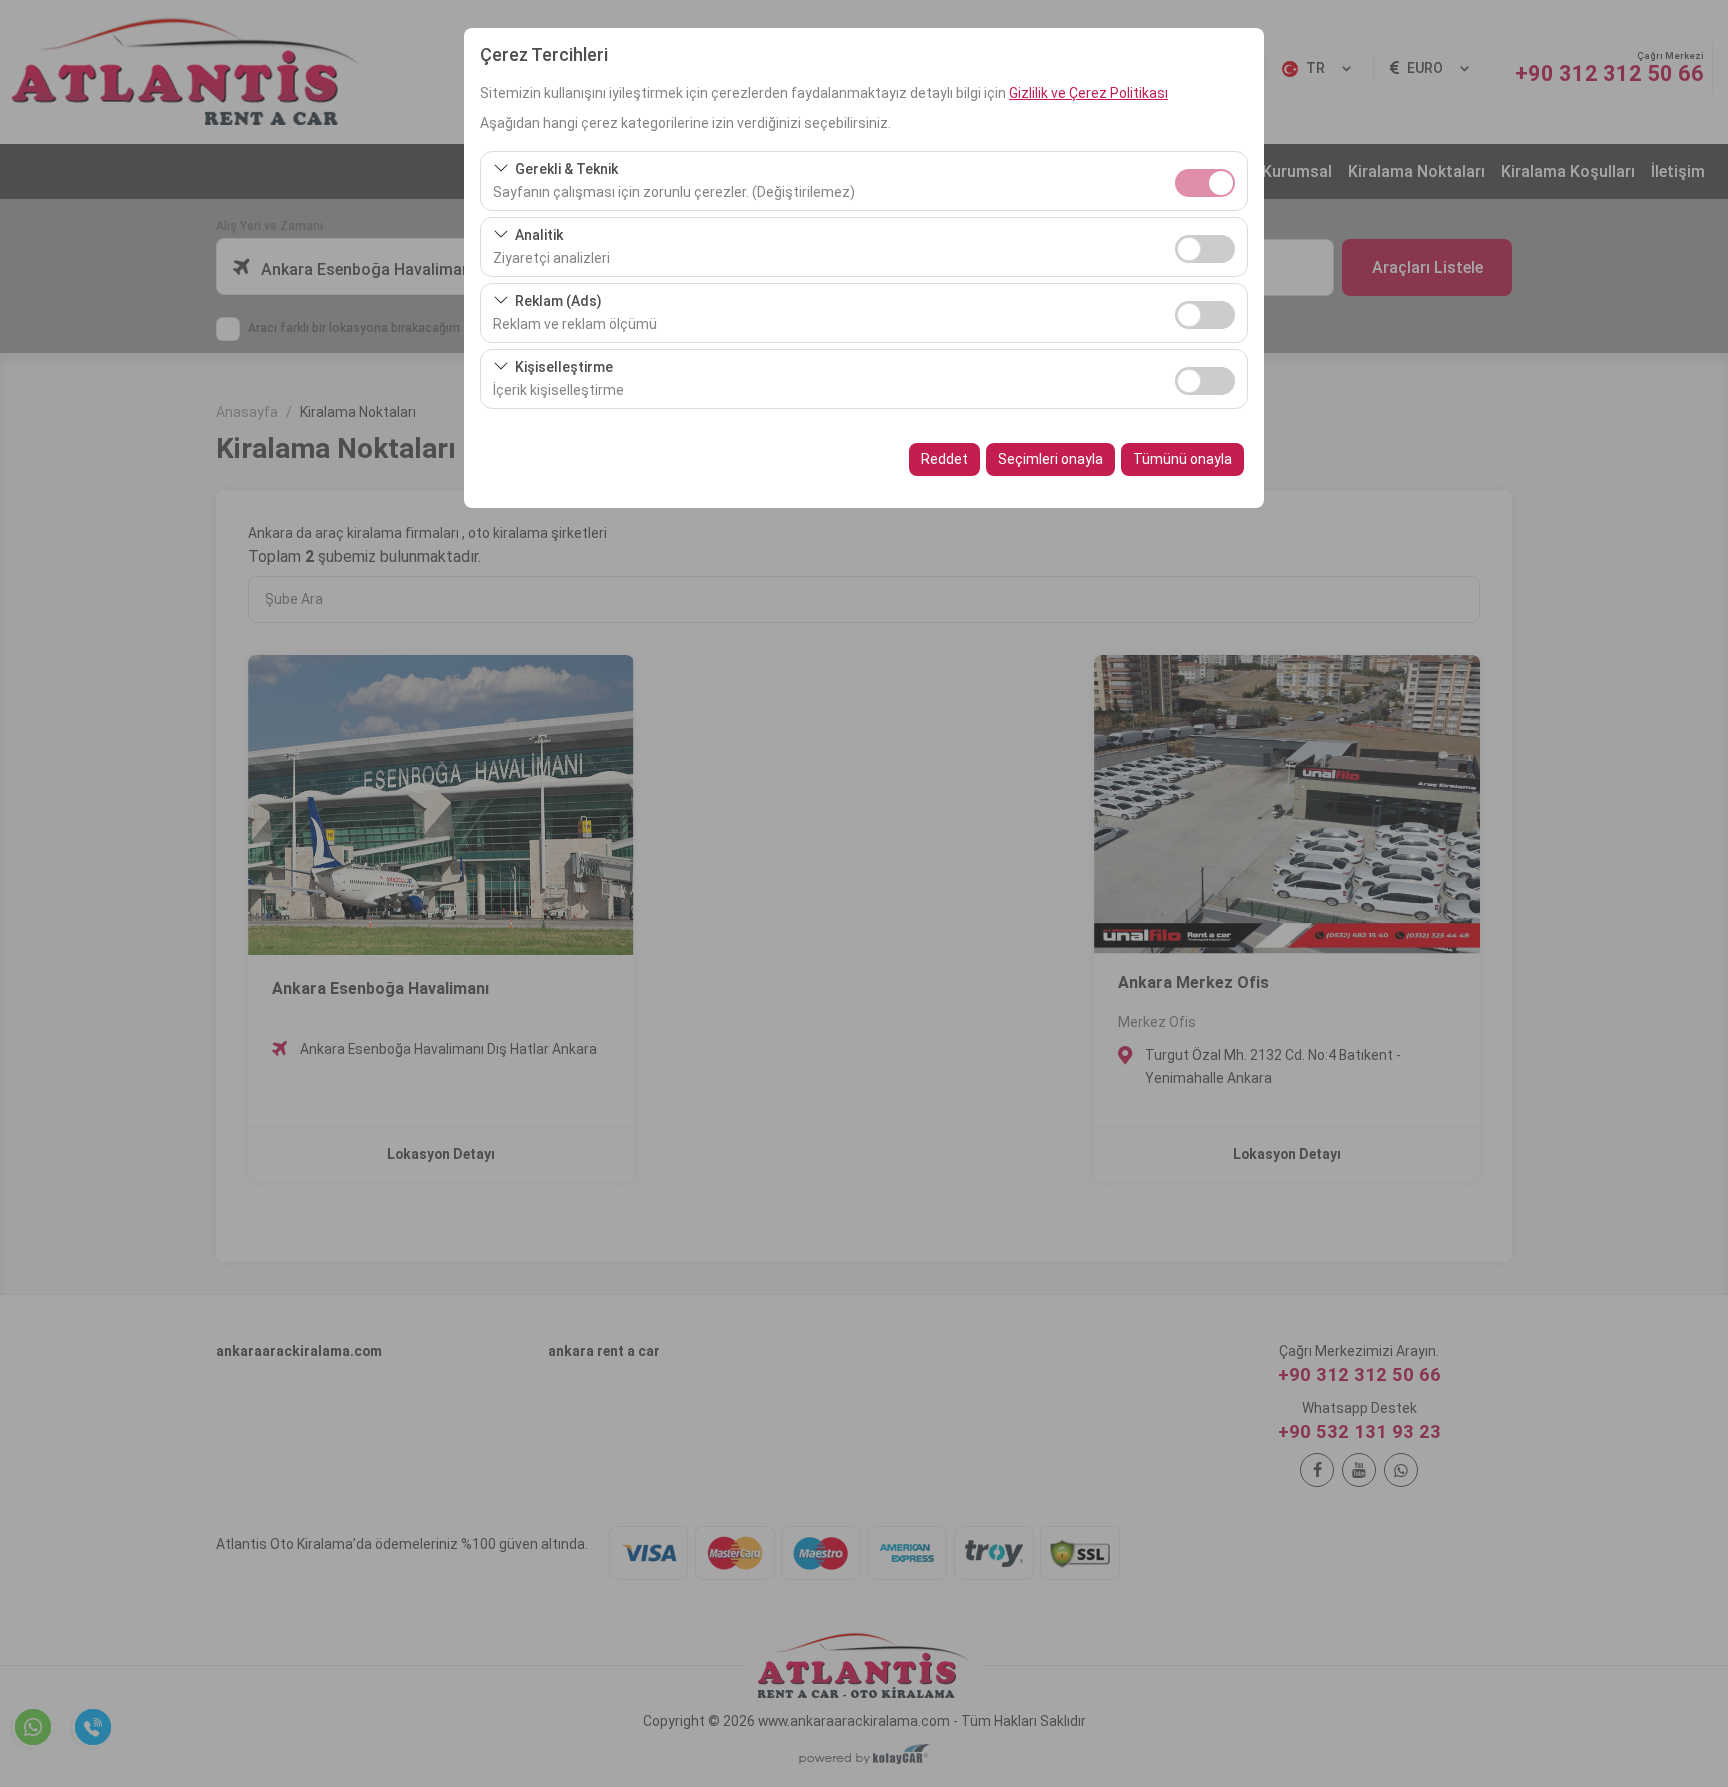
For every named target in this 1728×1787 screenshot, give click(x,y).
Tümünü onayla (1182, 459)
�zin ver (1205, 249)
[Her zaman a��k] (1205, 180)
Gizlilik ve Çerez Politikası (1088, 93)
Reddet (944, 459)
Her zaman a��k (1205, 183)
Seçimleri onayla (1050, 459)
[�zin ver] (1205, 246)
